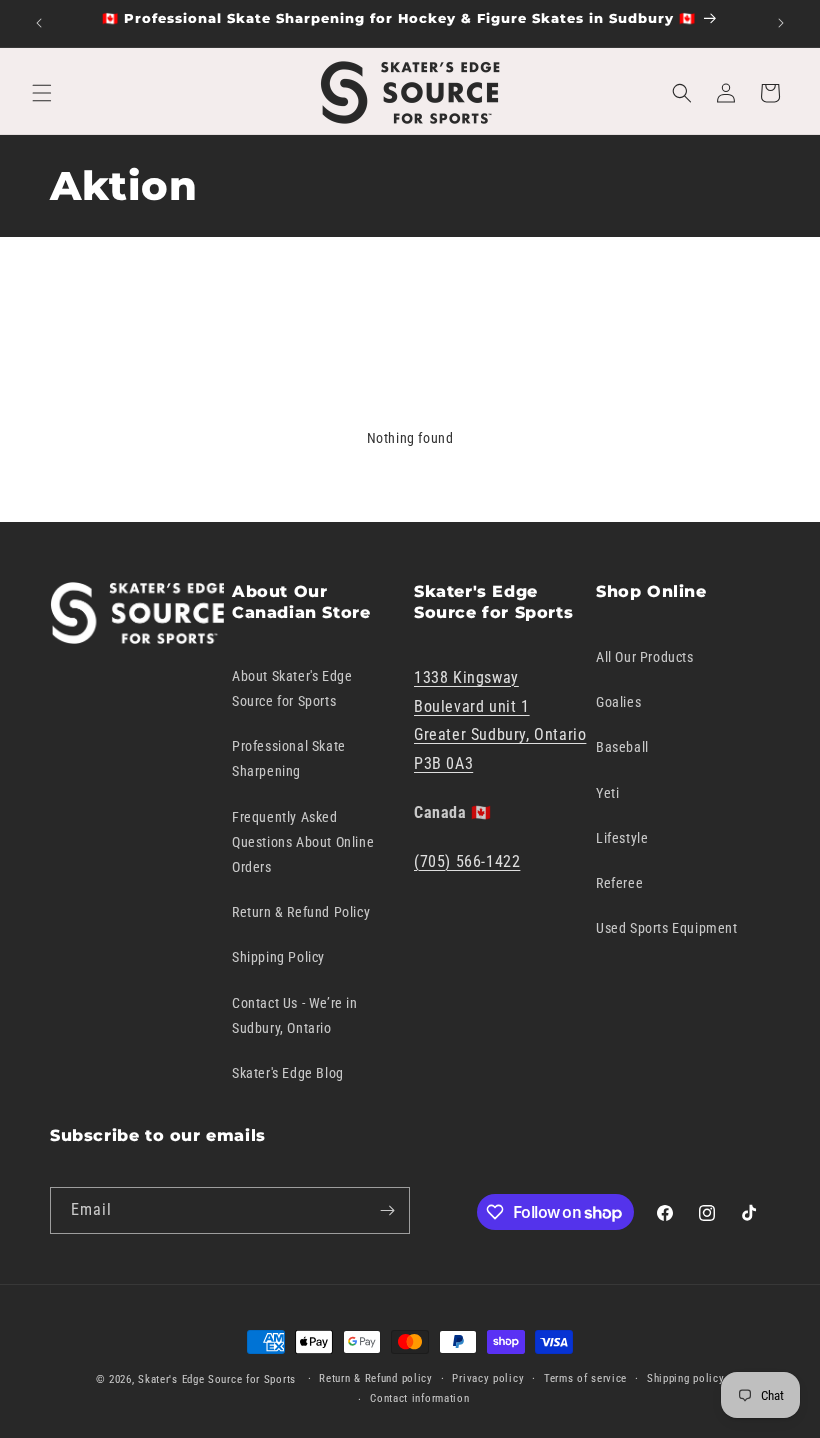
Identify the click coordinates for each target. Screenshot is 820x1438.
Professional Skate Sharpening (289, 758)
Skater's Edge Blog (288, 1073)
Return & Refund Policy (301, 912)
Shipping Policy (278, 957)
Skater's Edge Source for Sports (217, 1379)
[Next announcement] (781, 23)
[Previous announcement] (39, 23)
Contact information (419, 1398)
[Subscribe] (387, 1210)
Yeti (607, 793)
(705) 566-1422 (467, 861)
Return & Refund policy (375, 1378)
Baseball (622, 747)
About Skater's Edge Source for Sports (292, 688)
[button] (42, 93)
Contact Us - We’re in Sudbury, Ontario (295, 1015)
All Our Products (645, 657)
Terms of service (585, 1378)
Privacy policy (488, 1378)
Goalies (618, 702)
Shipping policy (686, 1378)
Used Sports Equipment (667, 928)
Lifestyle (622, 838)
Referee (619, 883)
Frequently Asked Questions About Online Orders (303, 842)
